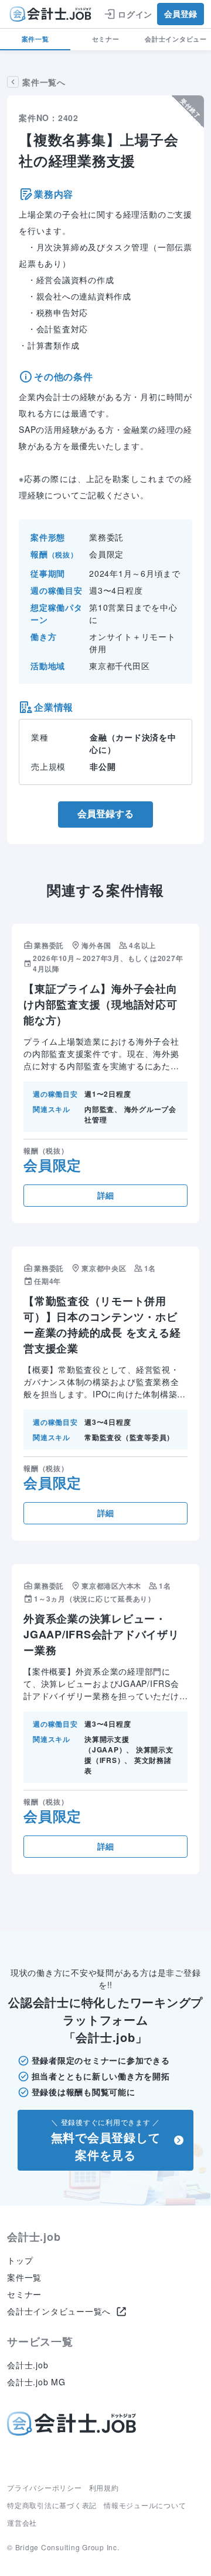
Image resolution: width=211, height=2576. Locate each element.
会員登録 (181, 14)
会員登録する (105, 814)
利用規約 (104, 2487)
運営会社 (22, 2522)
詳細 (105, 1196)
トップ (20, 2260)
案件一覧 (35, 39)
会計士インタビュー (176, 39)
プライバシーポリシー (45, 2487)
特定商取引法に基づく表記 (52, 2505)
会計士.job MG (36, 2382)
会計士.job (28, 2365)
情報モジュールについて (145, 2505)
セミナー (106, 39)
